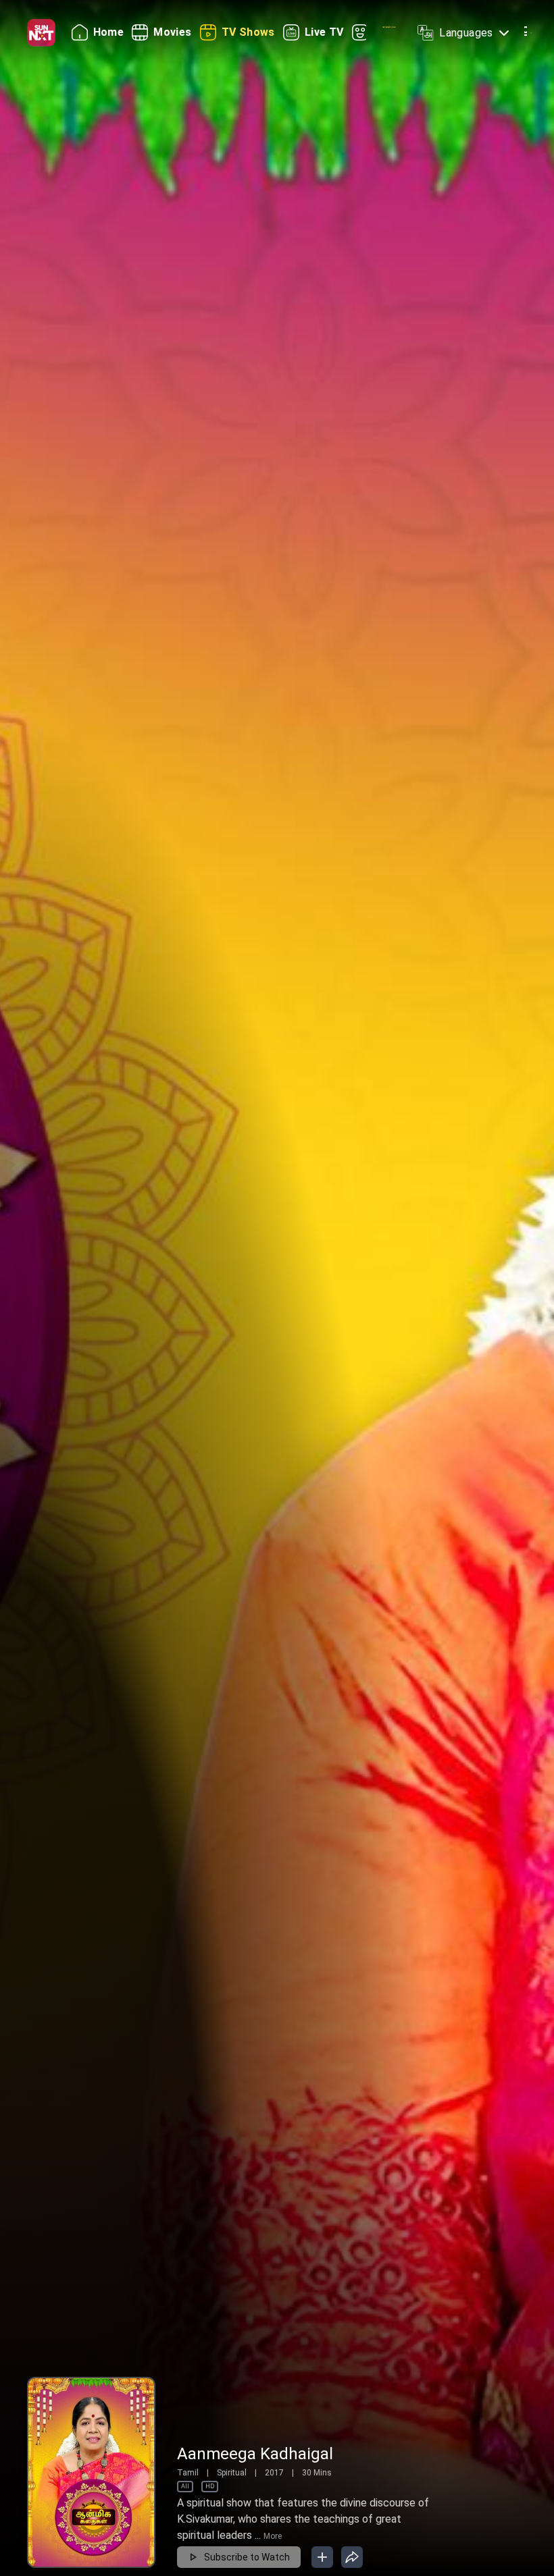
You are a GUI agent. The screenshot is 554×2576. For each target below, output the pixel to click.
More (273, 2536)
